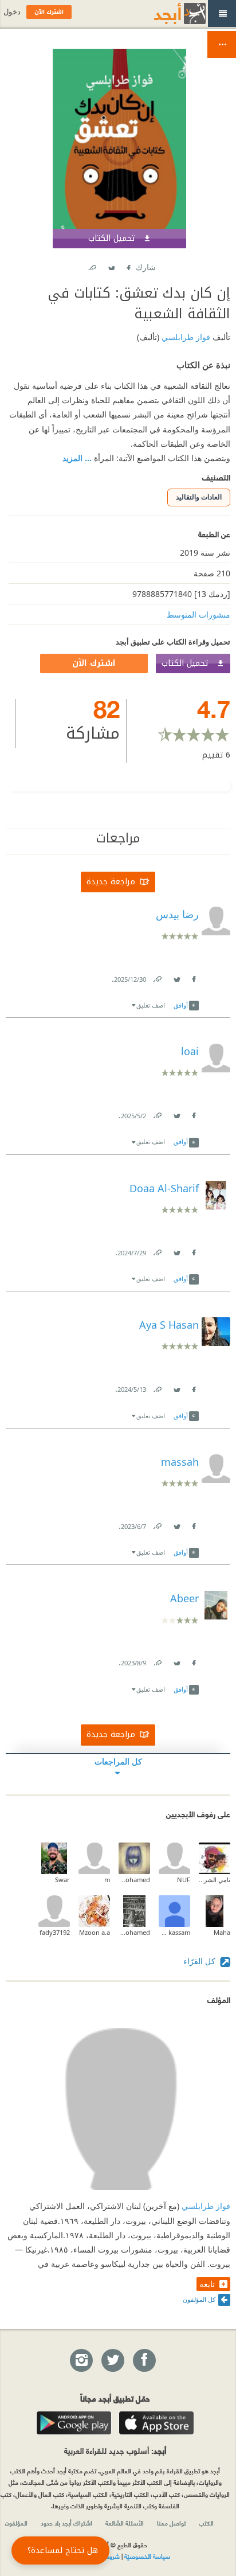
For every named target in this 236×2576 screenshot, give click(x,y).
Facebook (128, 265)
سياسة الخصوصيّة (147, 2556)
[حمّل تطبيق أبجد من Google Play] (74, 2423)
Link (157, 977)
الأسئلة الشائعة (125, 2523)
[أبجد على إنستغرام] (81, 2361)
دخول (12, 12)
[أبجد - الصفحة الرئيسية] (166, 13)
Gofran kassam (174, 1932)
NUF (184, 1880)
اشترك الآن (94, 663)
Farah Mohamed (134, 1932)
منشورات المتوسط (198, 614)
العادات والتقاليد (199, 497)
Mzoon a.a (95, 1932)
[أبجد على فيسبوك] (144, 2361)
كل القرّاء (200, 1961)
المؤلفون (16, 2523)
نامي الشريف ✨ (215, 1880)
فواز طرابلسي (185, 337)
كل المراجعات (118, 1761)
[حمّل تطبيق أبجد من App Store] (156, 2423)
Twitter (111, 265)
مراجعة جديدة (111, 882)
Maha (222, 1932)
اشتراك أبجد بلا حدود (66, 2523)
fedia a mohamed (134, 1880)
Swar (62, 1880)
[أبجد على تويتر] (112, 2361)
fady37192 (55, 1932)
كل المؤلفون (199, 2299)
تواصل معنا (171, 2523)
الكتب (206, 2523)
